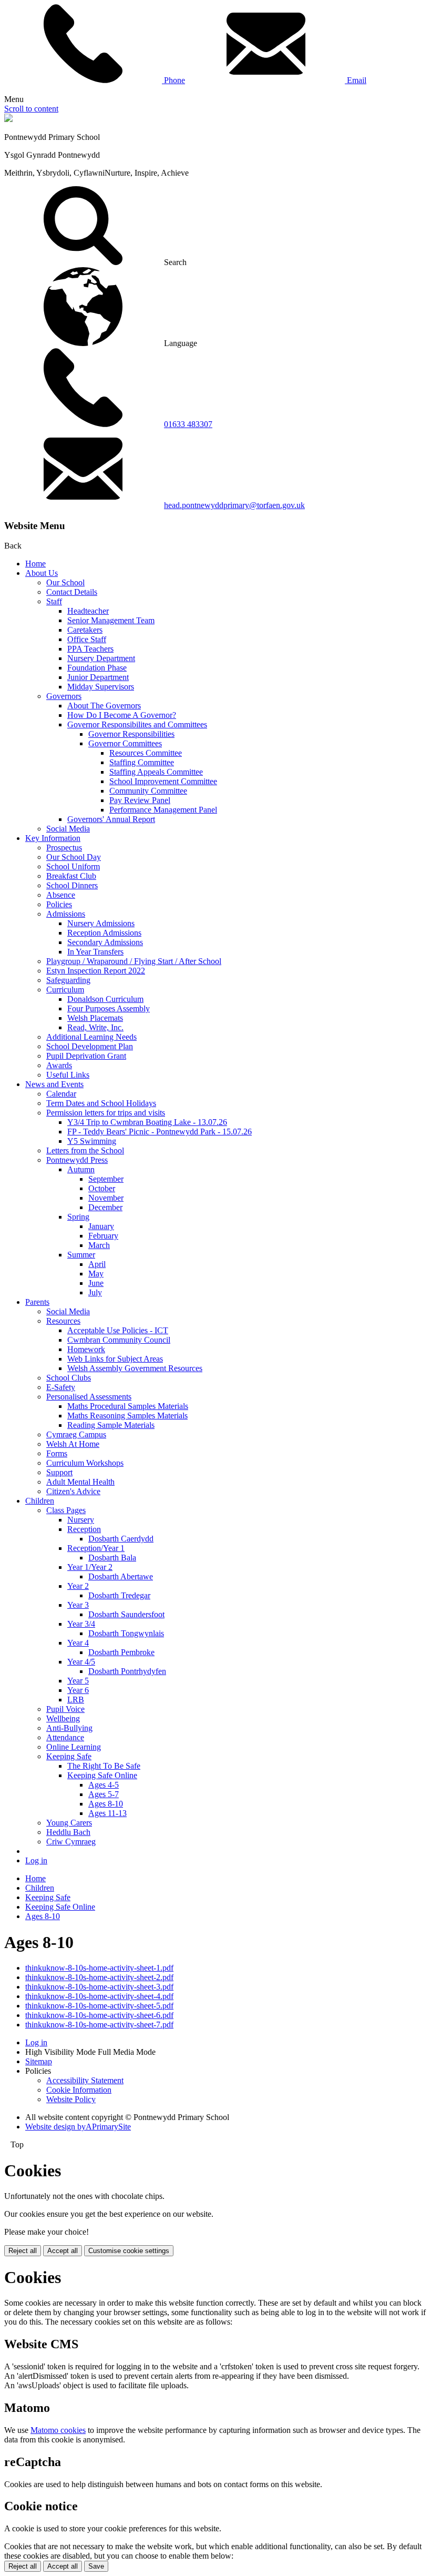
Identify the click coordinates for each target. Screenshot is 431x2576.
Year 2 (78, 1586)
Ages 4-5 (104, 1785)
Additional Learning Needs (91, 1037)
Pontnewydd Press (77, 1160)
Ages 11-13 (107, 1813)
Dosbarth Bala (112, 1558)
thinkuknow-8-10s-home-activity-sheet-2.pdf (99, 1977)
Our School (65, 582)
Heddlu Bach (68, 1832)
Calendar (61, 1094)
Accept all (63, 2251)
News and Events (54, 1084)
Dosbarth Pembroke (121, 1652)
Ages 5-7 (104, 1794)
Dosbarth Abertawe (121, 1576)
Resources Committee (146, 753)
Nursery (81, 1520)
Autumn (81, 1169)
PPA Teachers (90, 649)
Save (96, 2566)
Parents (37, 1302)
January (101, 1226)
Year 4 (78, 1643)
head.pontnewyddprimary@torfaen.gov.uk (234, 505)
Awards (59, 1065)
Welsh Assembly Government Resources (135, 1368)
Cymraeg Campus (76, 1434)
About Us (42, 573)
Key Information (53, 838)
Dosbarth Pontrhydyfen (127, 1671)
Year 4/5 (81, 1662)
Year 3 (78, 1605)
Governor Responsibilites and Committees (137, 724)
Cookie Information (79, 2090)
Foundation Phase (97, 668)
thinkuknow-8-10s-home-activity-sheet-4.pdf (99, 1996)
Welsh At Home (73, 1444)
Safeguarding (68, 980)
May (96, 1274)
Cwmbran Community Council (119, 1340)
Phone (173, 80)
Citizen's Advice (73, 1491)
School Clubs (69, 1378)
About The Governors (104, 706)
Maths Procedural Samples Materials (128, 1406)
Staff (54, 601)
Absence (61, 895)
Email (356, 80)
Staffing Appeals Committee (156, 772)
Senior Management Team (111, 620)
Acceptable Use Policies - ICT (118, 1330)
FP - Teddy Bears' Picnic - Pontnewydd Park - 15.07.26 (160, 1132)
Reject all (23, 2251)
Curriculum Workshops (85, 1463)
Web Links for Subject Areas (115, 1359)
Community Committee (148, 791)
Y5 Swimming (92, 1141)
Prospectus (64, 848)
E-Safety (61, 1387)
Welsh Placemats (95, 1018)
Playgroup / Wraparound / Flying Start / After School (134, 961)
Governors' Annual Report (111, 819)
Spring (78, 1217)
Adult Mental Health (80, 1482)
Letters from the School (85, 1150)
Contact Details (72, 592)
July (95, 1292)
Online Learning (74, 1747)
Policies (59, 904)
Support (59, 1472)
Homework (86, 1349)
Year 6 (78, 1690)
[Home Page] (8, 119)
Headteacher (88, 611)
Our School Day (74, 857)
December (105, 1207)
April (97, 1264)
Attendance (65, 1737)
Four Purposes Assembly (109, 1008)
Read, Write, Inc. (95, 1027)
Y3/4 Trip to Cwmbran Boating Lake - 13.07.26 (147, 1122)
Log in (36, 1860)
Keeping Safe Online (102, 1775)
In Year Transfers (95, 952)
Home (35, 564)
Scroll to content (31, 109)
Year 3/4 (81, 1624)
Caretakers (85, 630)
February (103, 1236)
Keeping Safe (69, 1756)
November (106, 1198)
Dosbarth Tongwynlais (126, 1633)
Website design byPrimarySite (78, 2127)
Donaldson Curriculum (105, 999)
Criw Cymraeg (71, 1842)
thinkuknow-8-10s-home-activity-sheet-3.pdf (99, 1987)
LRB (76, 1700)
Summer (81, 1255)
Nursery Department (101, 658)
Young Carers (69, 1823)
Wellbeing (63, 1718)
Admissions (66, 914)
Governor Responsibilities (131, 734)
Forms (57, 1453)
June (96, 1283)
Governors (64, 696)
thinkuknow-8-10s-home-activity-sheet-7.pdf (99, 2025)
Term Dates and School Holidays (101, 1103)
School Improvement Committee (163, 781)
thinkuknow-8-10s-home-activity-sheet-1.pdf (99, 1968)
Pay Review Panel (140, 800)
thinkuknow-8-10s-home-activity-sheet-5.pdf (99, 2006)
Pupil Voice (65, 1709)
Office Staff (87, 639)
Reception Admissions (104, 933)
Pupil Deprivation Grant (86, 1056)
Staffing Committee (142, 762)
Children (40, 1501)
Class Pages (66, 1510)
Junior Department (98, 677)
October (102, 1188)
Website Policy (71, 2099)
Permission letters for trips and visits (106, 1113)
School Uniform (73, 866)
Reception (84, 1529)
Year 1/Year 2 (90, 1567)
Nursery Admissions (101, 923)
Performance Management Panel (163, 810)
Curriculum (65, 990)
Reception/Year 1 (96, 1548)
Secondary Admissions (105, 942)
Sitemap (39, 2061)
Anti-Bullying (69, 1728)
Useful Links (68, 1075)
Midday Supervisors (101, 687)
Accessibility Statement (85, 2080)
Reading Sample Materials (111, 1425)
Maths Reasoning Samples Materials (127, 1416)
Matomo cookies (58, 2430)
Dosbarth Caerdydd (121, 1539)
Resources (63, 1321)
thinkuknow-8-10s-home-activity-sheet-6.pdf (99, 2015)
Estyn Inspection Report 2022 (96, 971)
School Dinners (72, 885)
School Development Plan (90, 1046)
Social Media (68, 829)
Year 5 (78, 1681)
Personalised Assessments (89, 1397)
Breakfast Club (71, 876)
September (106, 1179)
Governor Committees (125, 743)
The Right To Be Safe (104, 1766)
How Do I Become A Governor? (122, 715)
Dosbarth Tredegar (119, 1595)
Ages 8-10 (106, 1804)
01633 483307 (188, 424)
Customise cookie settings (129, 2251)
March (99, 1245)
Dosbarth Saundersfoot (126, 1614)
